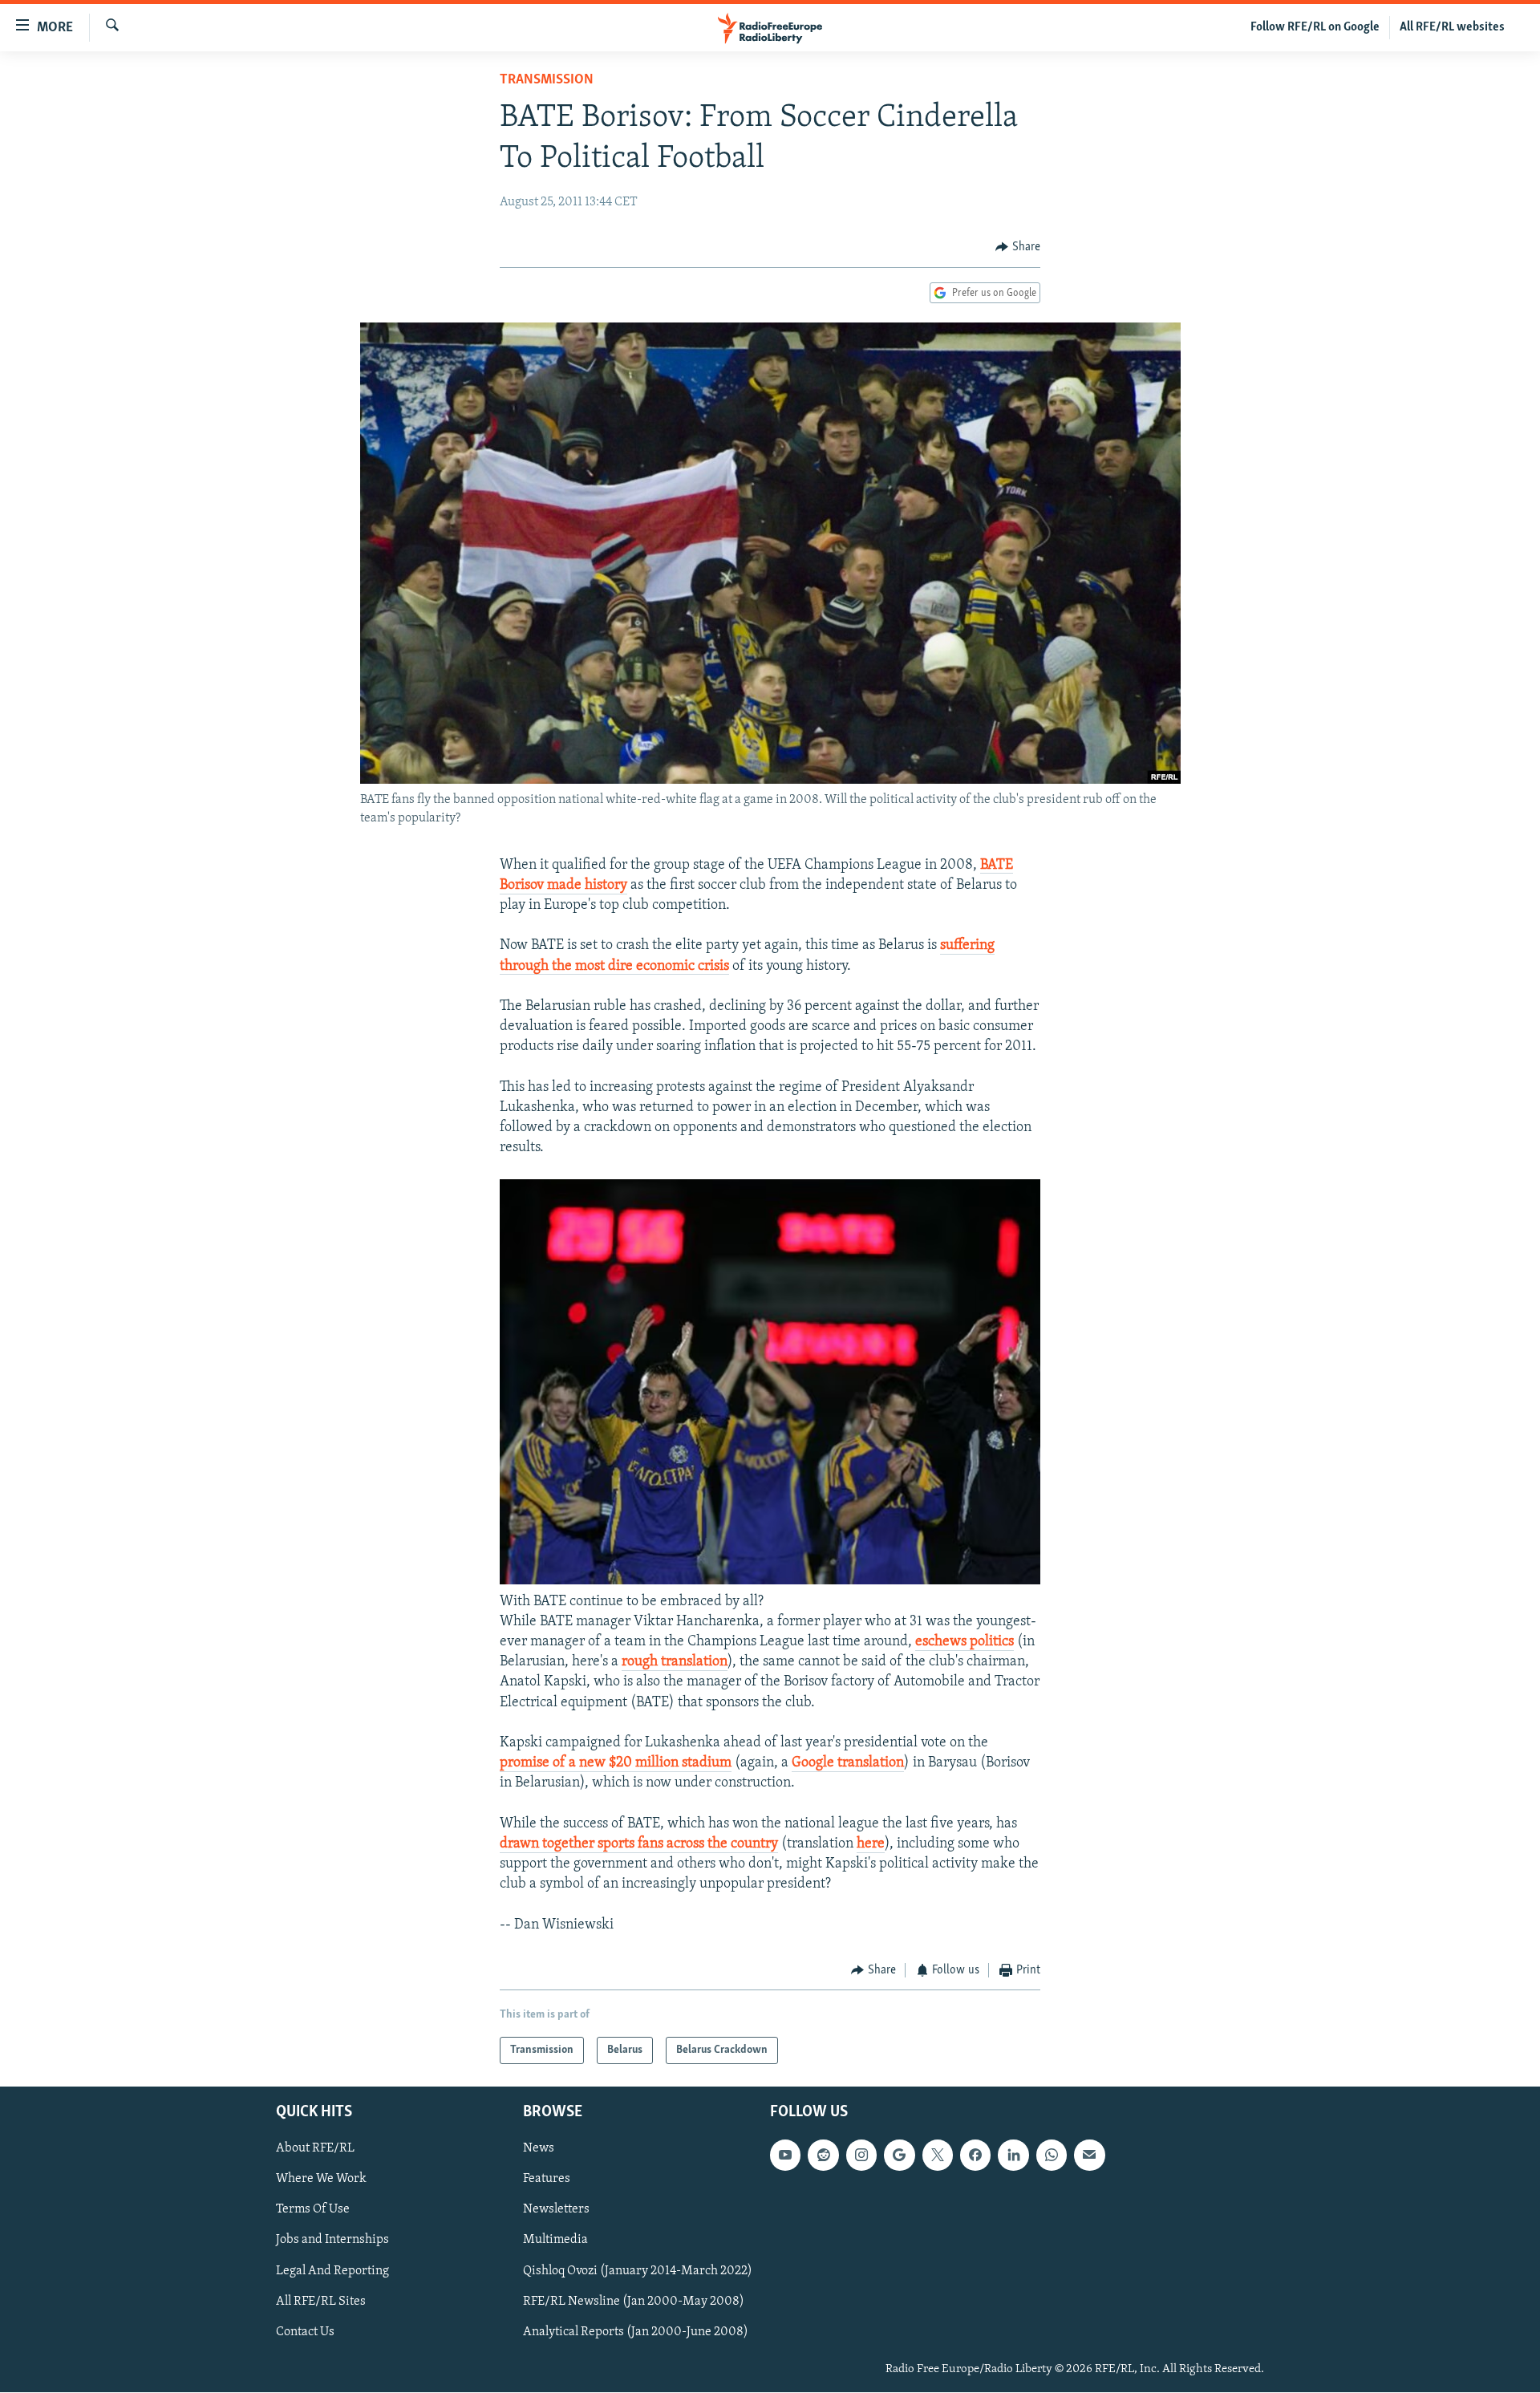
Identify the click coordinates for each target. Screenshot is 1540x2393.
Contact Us (305, 2332)
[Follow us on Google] (899, 2156)
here (871, 1844)
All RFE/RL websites (1452, 27)
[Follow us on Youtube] (785, 2156)
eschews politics (965, 1642)
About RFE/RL (315, 2149)
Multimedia (555, 2241)
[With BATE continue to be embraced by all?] (770, 1581)
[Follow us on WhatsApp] (1052, 2156)
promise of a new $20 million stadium (616, 1763)
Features (547, 2180)
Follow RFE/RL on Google (1315, 27)
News (539, 2149)
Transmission (547, 80)
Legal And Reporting (332, 2271)
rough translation (675, 1662)
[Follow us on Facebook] (975, 2156)
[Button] (1018, 247)
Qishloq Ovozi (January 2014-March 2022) (638, 2271)
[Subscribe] (1089, 2156)
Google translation (848, 1763)
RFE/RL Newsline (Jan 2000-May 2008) (634, 2302)
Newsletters (556, 2210)
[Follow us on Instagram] (861, 2156)
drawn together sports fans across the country (639, 1844)
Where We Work (321, 2180)
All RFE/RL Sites (321, 2302)
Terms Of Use (313, 2210)
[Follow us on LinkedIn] (1013, 2156)
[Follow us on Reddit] (823, 2156)
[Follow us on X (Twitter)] (938, 2156)
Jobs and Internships (332, 2241)
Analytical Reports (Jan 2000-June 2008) (636, 2332)
